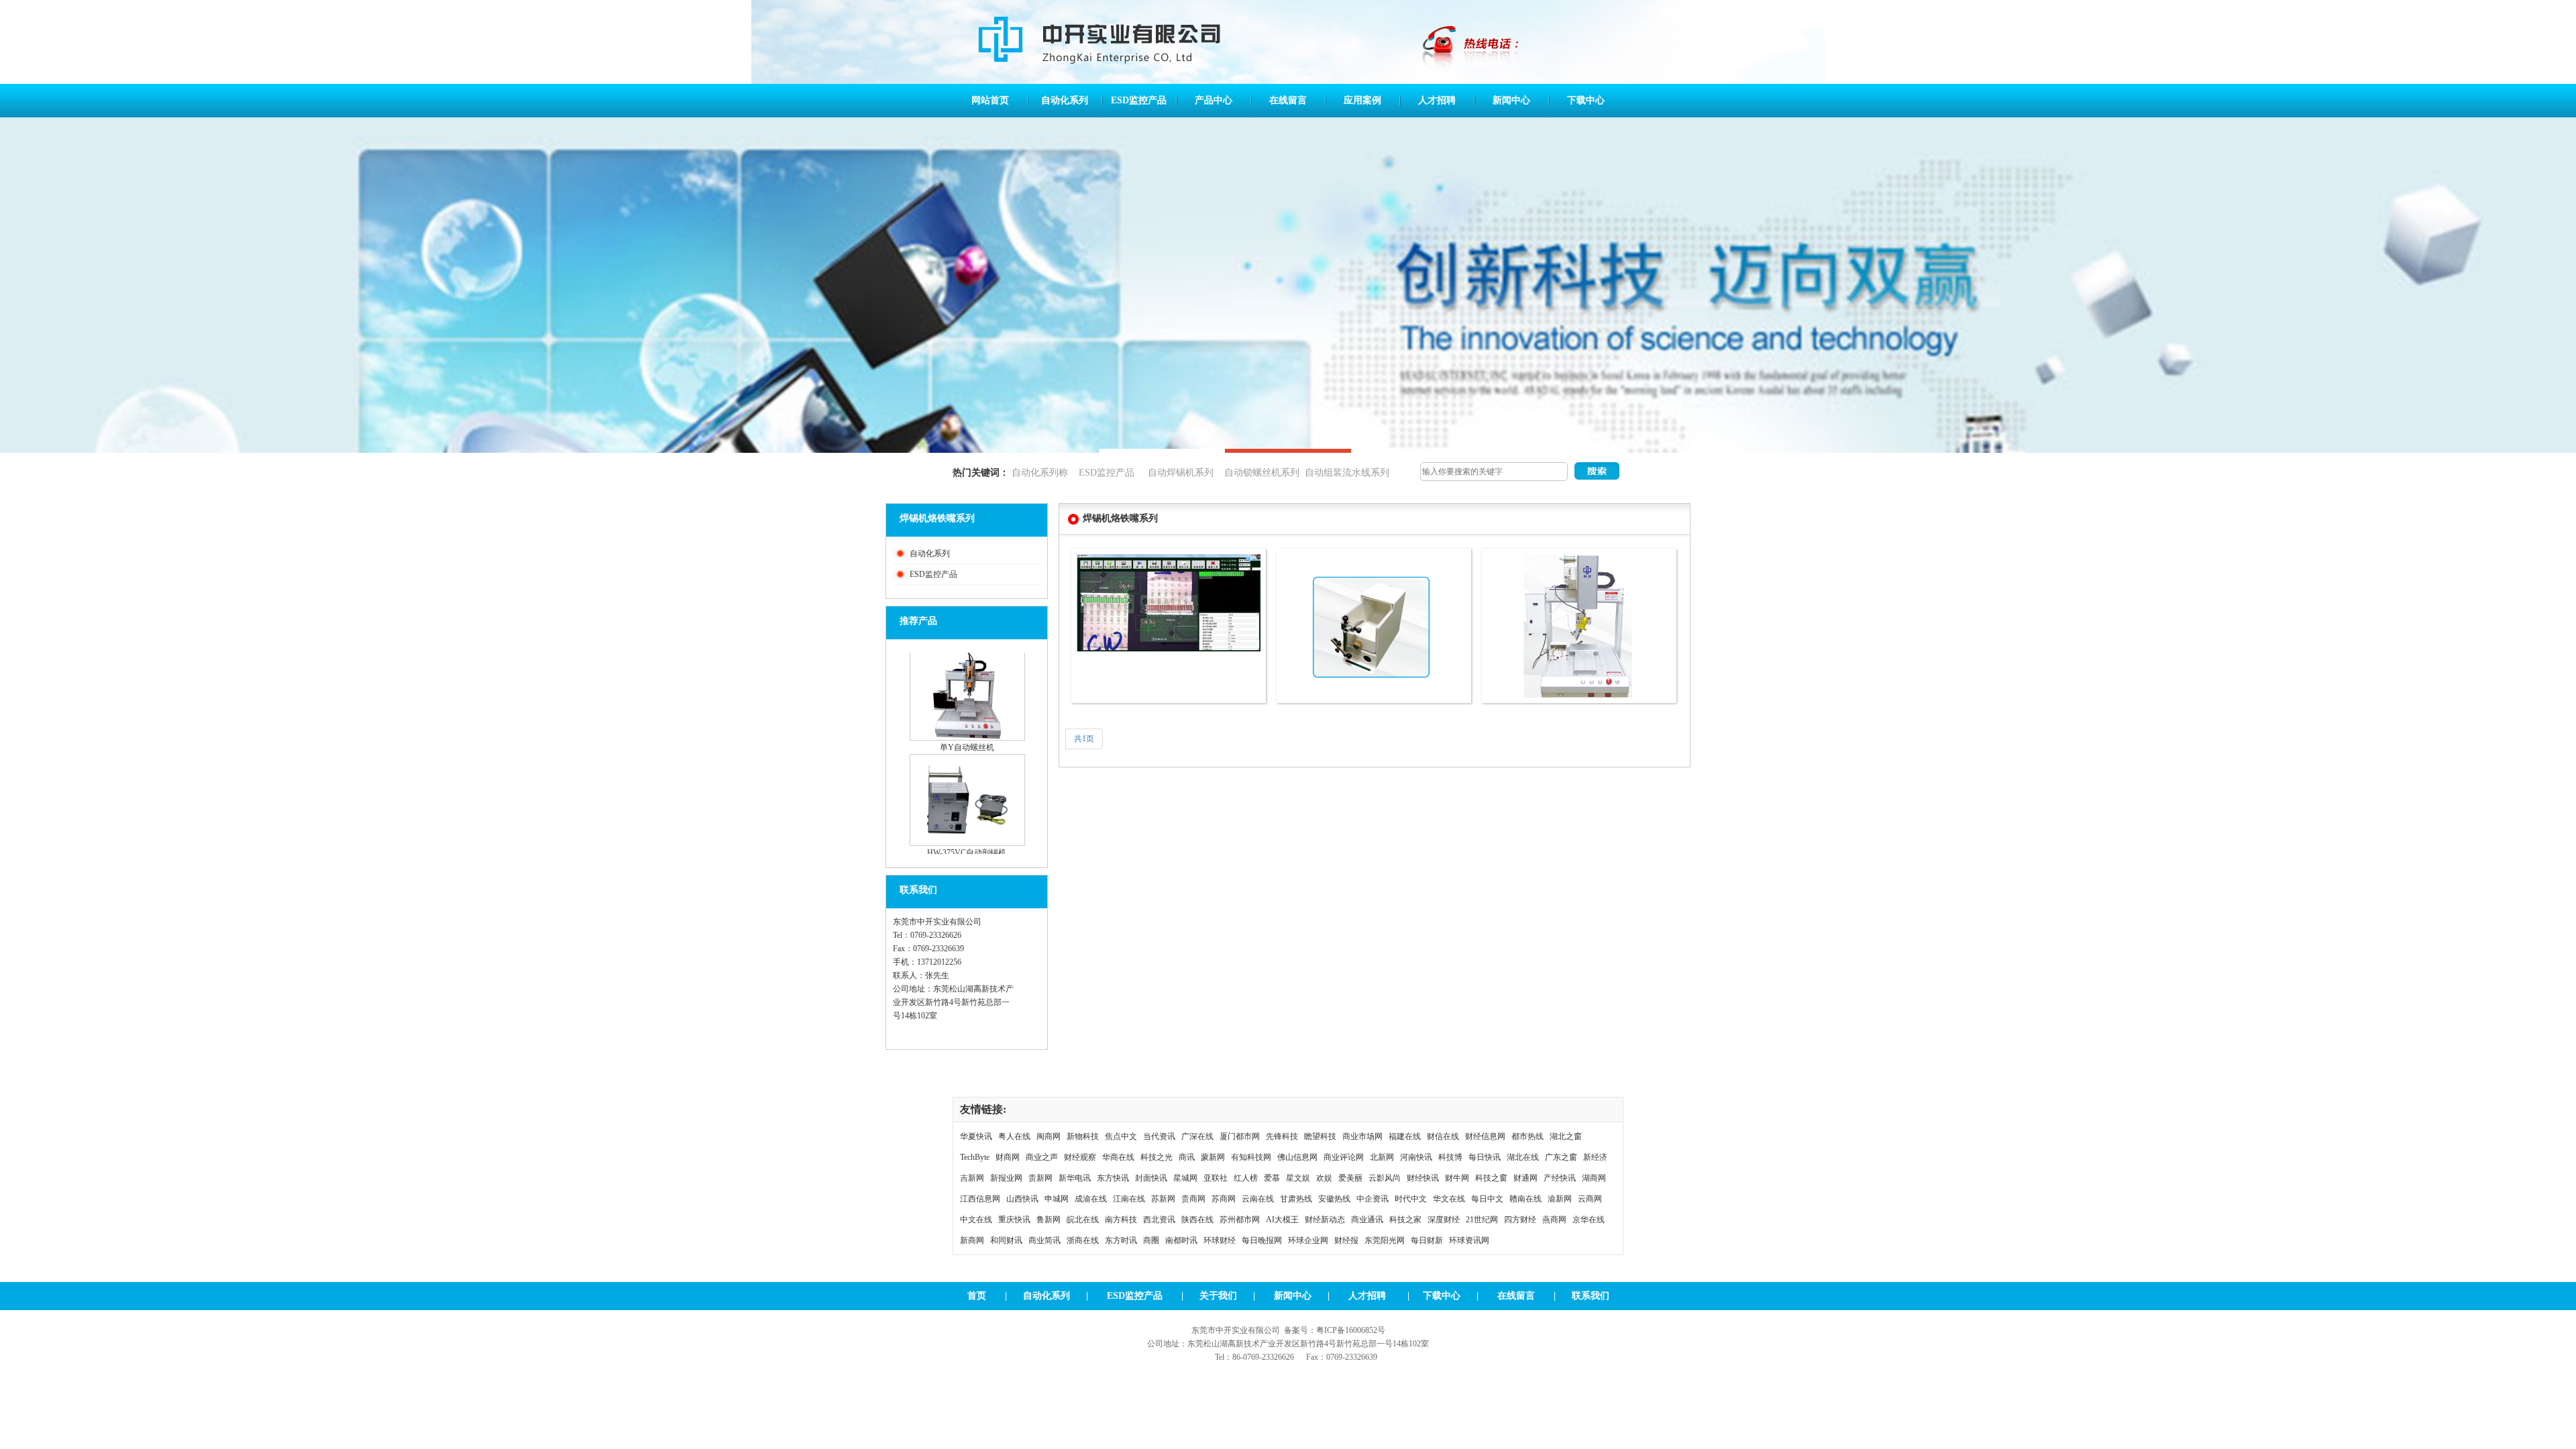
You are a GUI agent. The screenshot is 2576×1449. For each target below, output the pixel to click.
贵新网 (1040, 1178)
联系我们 (1591, 1296)
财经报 (1346, 1240)
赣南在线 (1525, 1199)
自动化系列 (1065, 100)
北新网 (1382, 1157)
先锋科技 (1282, 1136)
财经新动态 (1325, 1220)
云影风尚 (1385, 1178)
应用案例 (1362, 100)
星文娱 (1298, 1178)
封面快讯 (1151, 1178)
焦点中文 (1121, 1136)
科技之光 (1157, 1157)
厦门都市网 (1240, 1136)
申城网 (1057, 1199)
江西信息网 (980, 1199)
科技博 (1450, 1157)
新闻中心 (1511, 100)
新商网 (972, 1240)
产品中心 (1214, 100)
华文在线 (1449, 1199)
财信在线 (1443, 1136)
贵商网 (1193, 1199)
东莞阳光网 (1385, 1240)
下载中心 (1586, 100)
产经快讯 (1560, 1178)
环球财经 (1220, 1240)
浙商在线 (1083, 1240)
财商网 (1008, 1157)
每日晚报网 (1262, 1240)
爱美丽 (1350, 1178)
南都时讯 (1181, 1240)
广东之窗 (1561, 1157)
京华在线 (1589, 1220)
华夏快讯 (976, 1136)
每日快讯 (1485, 1157)
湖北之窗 (1566, 1136)
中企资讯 (1373, 1199)
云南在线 (1258, 1199)
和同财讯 (1006, 1240)
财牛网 (1457, 1178)
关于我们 (1218, 1296)
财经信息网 (1485, 1136)
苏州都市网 (1240, 1220)
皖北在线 (1083, 1220)
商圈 (1151, 1240)
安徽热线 (1334, 1199)
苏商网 (1224, 1199)
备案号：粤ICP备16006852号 (1335, 1330)
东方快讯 (1113, 1178)
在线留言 (1288, 100)
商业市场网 (1362, 1136)
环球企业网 (1308, 1240)
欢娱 (1324, 1178)
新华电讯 (1075, 1178)
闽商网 (1049, 1136)
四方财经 (1520, 1220)
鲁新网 (1049, 1220)
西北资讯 (1159, 1220)
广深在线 (1197, 1136)
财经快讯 (1423, 1178)
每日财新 (1427, 1240)
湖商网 (1594, 1178)
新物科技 (1083, 1136)
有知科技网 (1251, 1157)
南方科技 (1121, 1220)
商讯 (1187, 1157)
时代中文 (1411, 1199)
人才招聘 (1437, 100)
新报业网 (1006, 1178)
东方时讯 (1121, 1240)
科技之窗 (1491, 1178)
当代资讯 (1159, 1136)
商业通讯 (1367, 1220)
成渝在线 (1091, 1199)
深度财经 (1444, 1220)
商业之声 (1042, 1157)
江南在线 (1129, 1199)
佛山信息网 (1297, 1157)
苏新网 (1163, 1199)
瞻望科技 (1320, 1136)
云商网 (1590, 1199)
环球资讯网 (1469, 1240)
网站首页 (990, 100)
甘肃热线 (1296, 1199)
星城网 (1185, 1178)
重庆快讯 (1014, 1220)
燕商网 (1554, 1220)
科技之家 (1405, 1220)
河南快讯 (1416, 1157)
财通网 (1525, 1178)
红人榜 (1246, 1178)
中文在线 (976, 1220)
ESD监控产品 (1139, 100)
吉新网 (972, 1178)
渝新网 (1560, 1199)
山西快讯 (1022, 1199)
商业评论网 (1344, 1157)
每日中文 (1487, 1199)
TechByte (975, 1157)
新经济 (1595, 1157)
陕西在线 (1197, 1220)
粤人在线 (1014, 1136)
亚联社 (1216, 1178)
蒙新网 (1213, 1157)
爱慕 (1272, 1178)
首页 (977, 1296)
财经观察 (1080, 1157)
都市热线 (1527, 1136)
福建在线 (1405, 1136)
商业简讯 (1044, 1240)
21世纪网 (1482, 1220)
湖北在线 (1523, 1157)
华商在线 (1118, 1157)
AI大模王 (1282, 1220)
